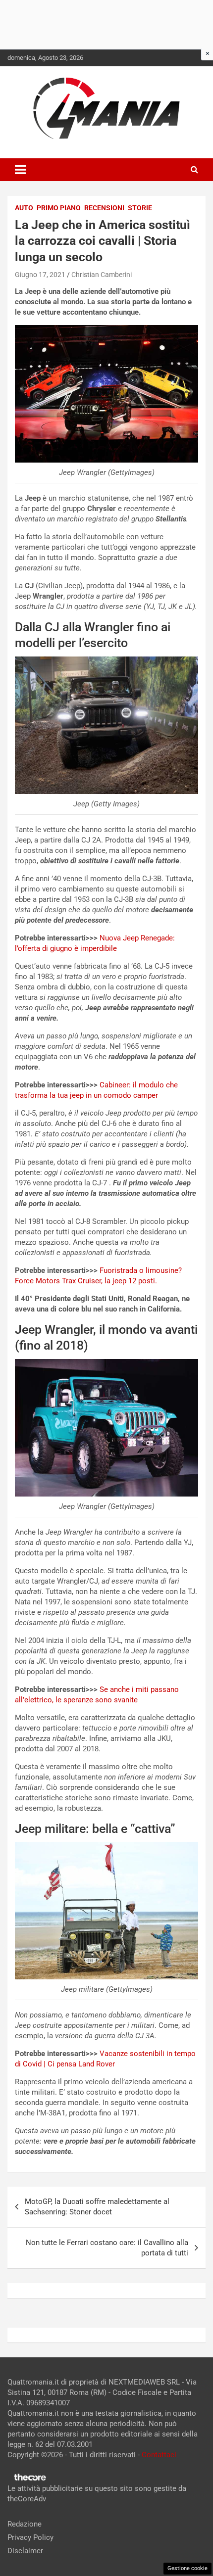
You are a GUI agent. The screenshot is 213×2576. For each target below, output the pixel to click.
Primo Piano (59, 208)
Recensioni (104, 208)
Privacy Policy (30, 2537)
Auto (24, 208)
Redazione (25, 2524)
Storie (140, 208)
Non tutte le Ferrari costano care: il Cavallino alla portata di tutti (107, 2248)
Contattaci (159, 2455)
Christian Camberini (102, 275)
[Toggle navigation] (20, 170)
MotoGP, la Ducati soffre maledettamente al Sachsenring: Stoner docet (97, 2207)
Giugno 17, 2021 (40, 275)
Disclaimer (25, 2551)
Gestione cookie (187, 2568)
